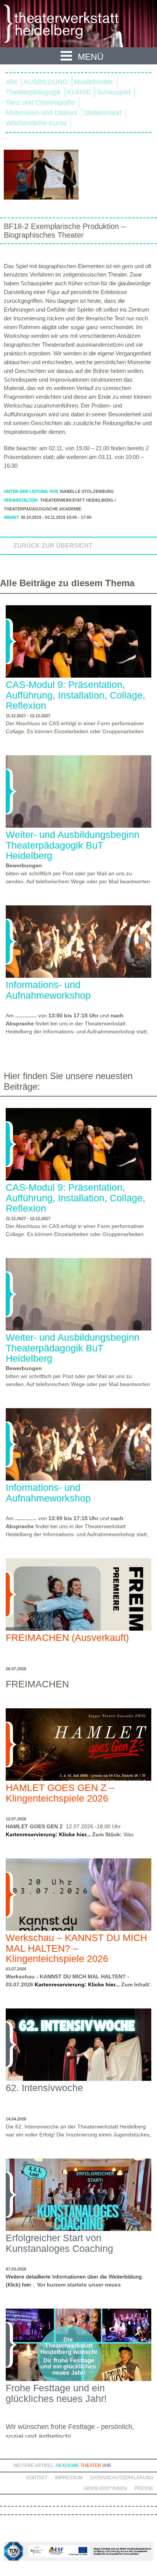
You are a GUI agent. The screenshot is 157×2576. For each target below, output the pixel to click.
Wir (107, 2466)
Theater (91, 2466)
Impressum (69, 2478)
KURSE (79, 92)
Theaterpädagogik (33, 92)
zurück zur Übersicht (53, 546)
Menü (91, 57)
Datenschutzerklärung (122, 2478)
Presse (144, 2488)
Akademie (67, 2466)
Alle (11, 82)
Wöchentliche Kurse (36, 123)
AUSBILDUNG (46, 82)
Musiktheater (94, 82)
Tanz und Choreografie (40, 102)
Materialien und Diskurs (42, 113)
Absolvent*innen (105, 2488)
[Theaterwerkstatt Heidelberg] (72, 25)
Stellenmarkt (103, 113)
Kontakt (37, 2478)
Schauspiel (114, 92)
